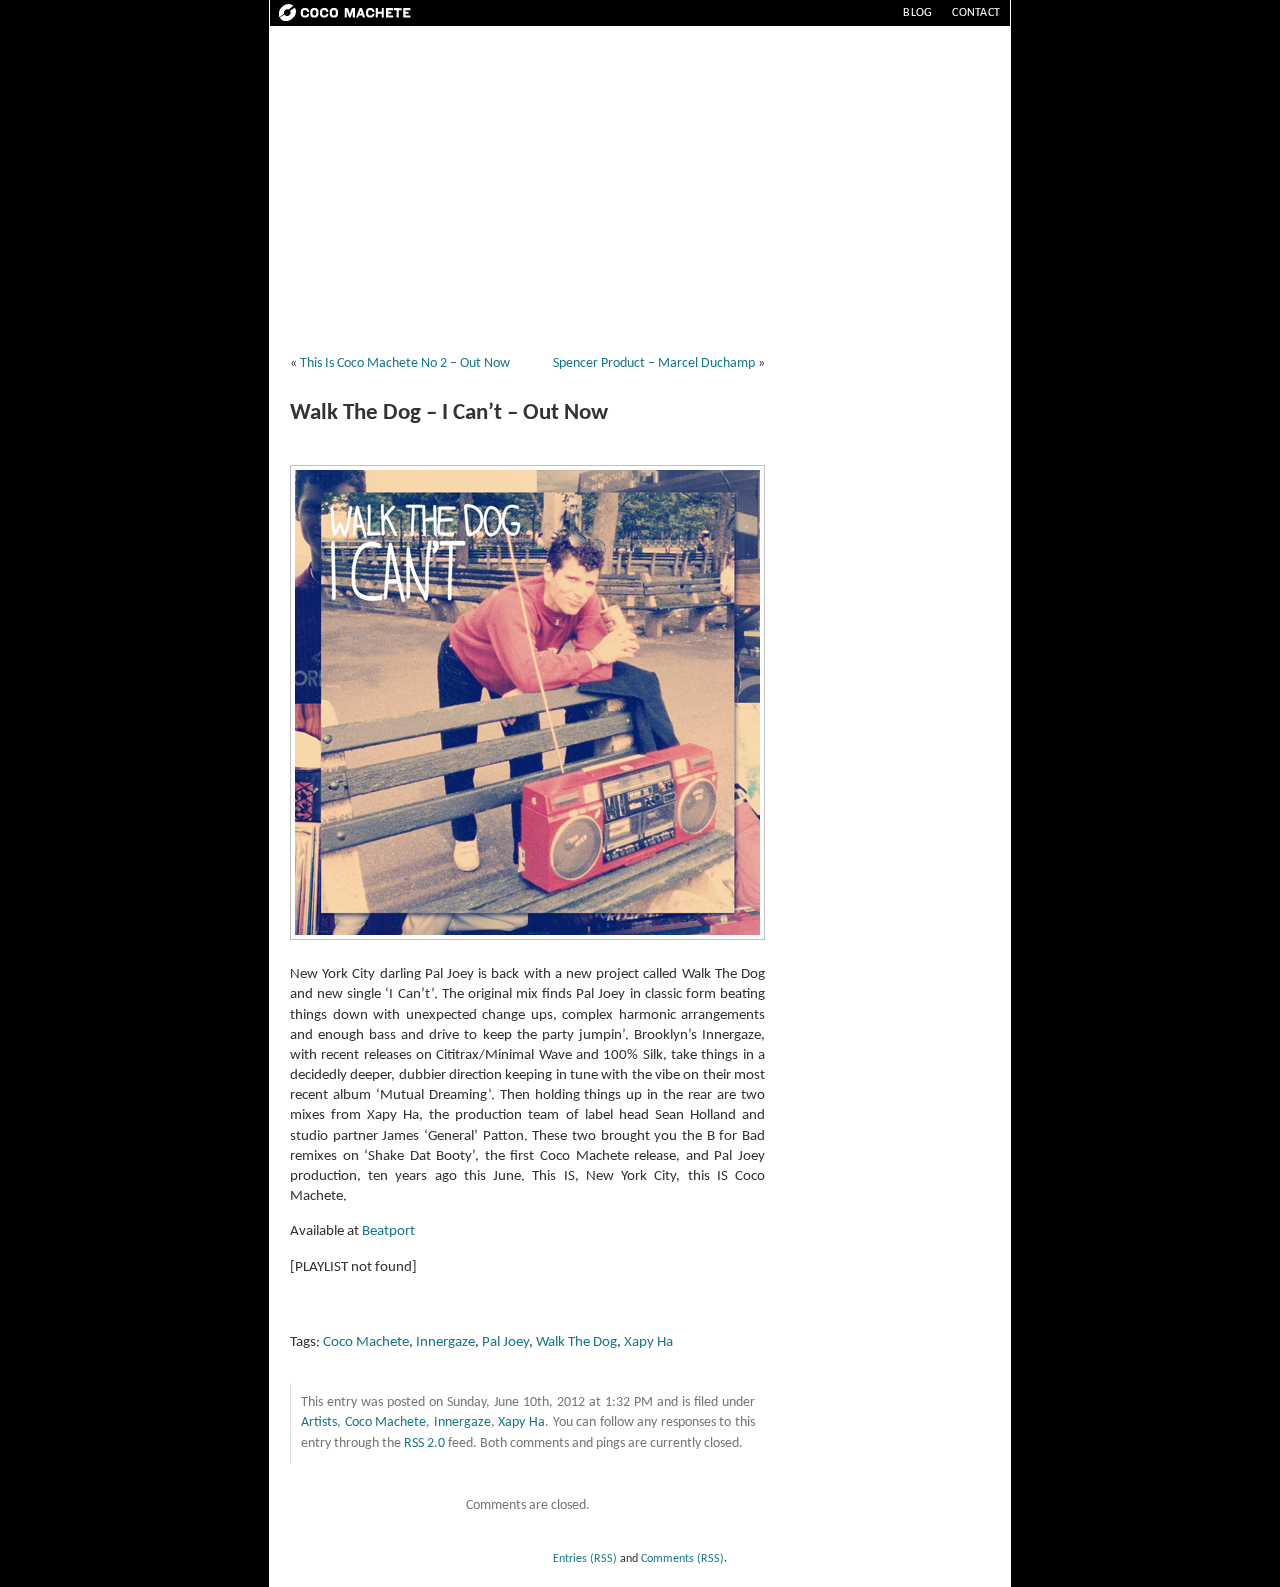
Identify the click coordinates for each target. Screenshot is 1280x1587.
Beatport (388, 1231)
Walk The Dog (576, 1342)
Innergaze (445, 1342)
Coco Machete (366, 1342)
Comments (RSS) (682, 1559)
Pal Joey (505, 1342)
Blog (917, 13)
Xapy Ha (648, 1342)
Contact (976, 13)
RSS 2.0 (424, 1443)
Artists (319, 1422)
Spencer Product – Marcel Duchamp (654, 363)
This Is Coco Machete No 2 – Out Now (405, 363)
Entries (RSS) (585, 1559)
